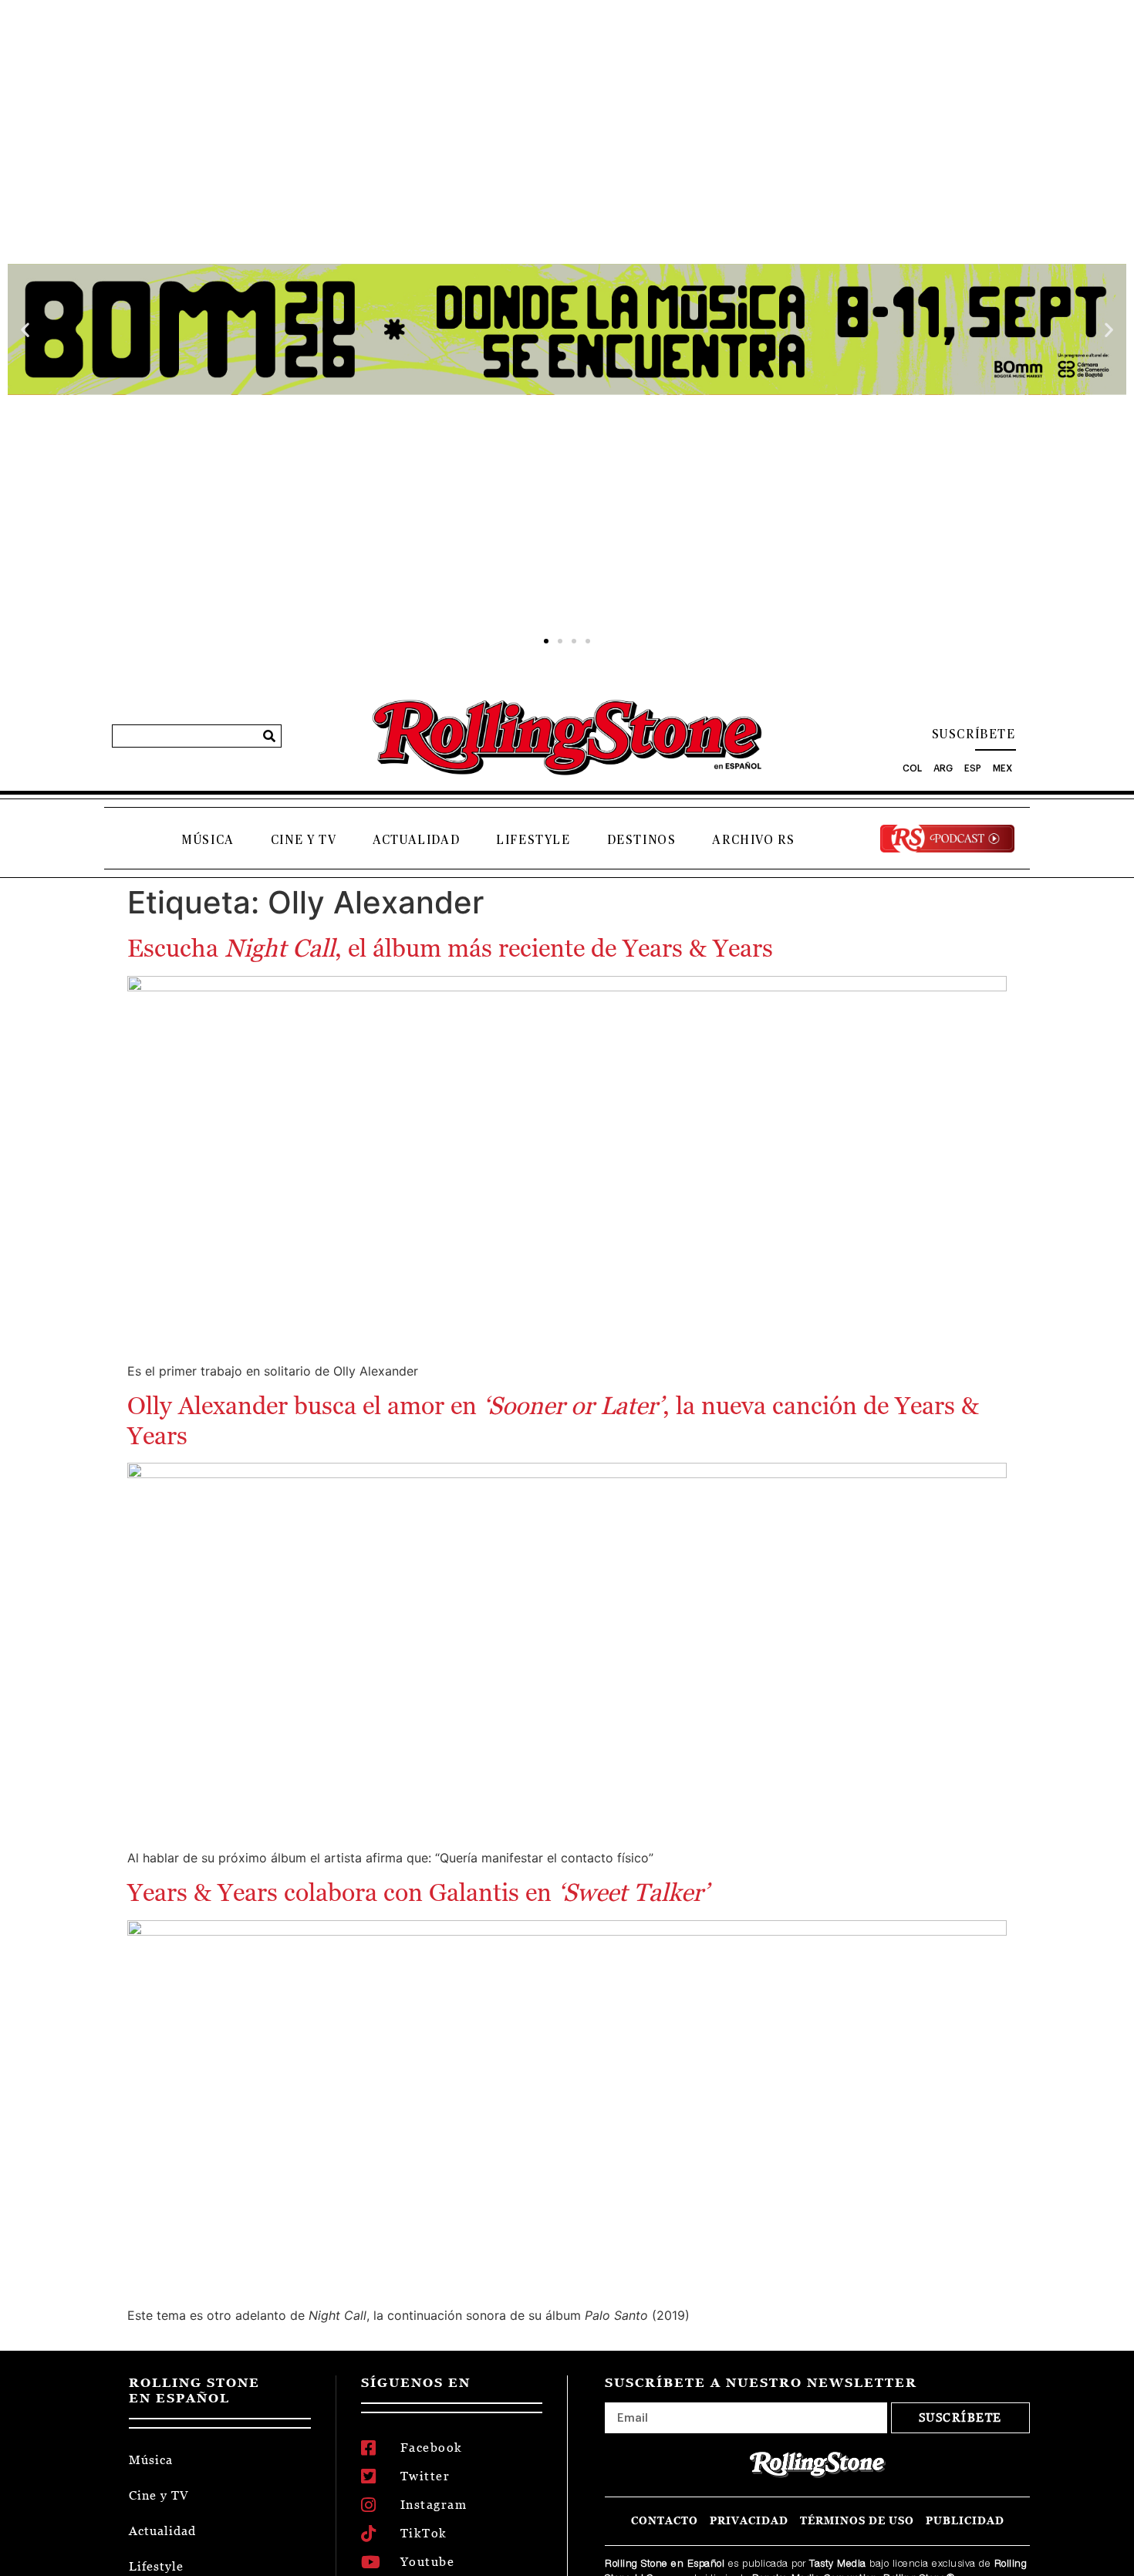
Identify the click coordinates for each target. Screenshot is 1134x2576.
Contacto (665, 2521)
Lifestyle (533, 840)
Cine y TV (304, 840)
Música (208, 840)
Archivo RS (753, 840)
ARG (943, 768)
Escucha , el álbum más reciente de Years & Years (450, 948)
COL (912, 768)
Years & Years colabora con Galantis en (418, 1892)
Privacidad (749, 2521)
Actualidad (416, 840)
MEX (1002, 768)
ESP (973, 768)
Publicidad (965, 2521)
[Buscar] (269, 736)
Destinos (642, 840)
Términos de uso (857, 2521)
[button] (25, 330)
